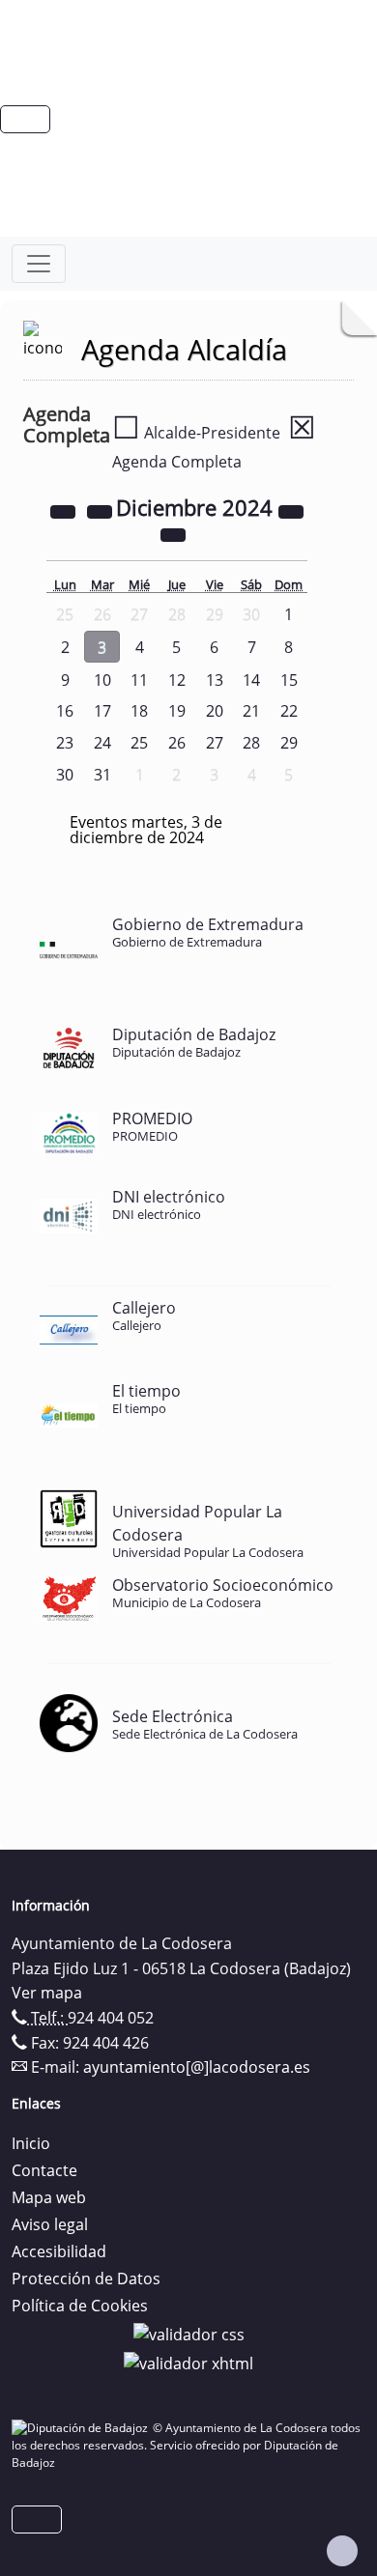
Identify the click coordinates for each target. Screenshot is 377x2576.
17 (102, 711)
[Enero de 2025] (173, 533)
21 (251, 711)
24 (102, 743)
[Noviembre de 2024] (101, 510)
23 (65, 743)
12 (177, 680)
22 (289, 711)
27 (215, 743)
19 (177, 711)
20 (215, 711)
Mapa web (49, 2197)
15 (289, 680)
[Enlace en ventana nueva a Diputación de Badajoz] (82, 2428)
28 (251, 743)
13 (215, 680)
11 (139, 680)
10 (102, 680)
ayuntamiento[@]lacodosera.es (197, 2067)
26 (177, 743)
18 (139, 711)
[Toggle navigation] (39, 264)
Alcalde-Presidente (196, 433)
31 (102, 775)
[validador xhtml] (188, 2362)
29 (289, 743)
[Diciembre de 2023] (65, 510)
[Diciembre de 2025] (291, 510)
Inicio (31, 2143)
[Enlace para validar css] (189, 2333)
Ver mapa (47, 1993)
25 (139, 743)
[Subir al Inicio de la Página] (342, 2551)
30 (65, 775)
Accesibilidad (59, 2251)
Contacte (44, 2170)
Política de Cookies (80, 2306)
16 (65, 711)
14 (251, 680)
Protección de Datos (86, 2279)
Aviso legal (50, 2224)
